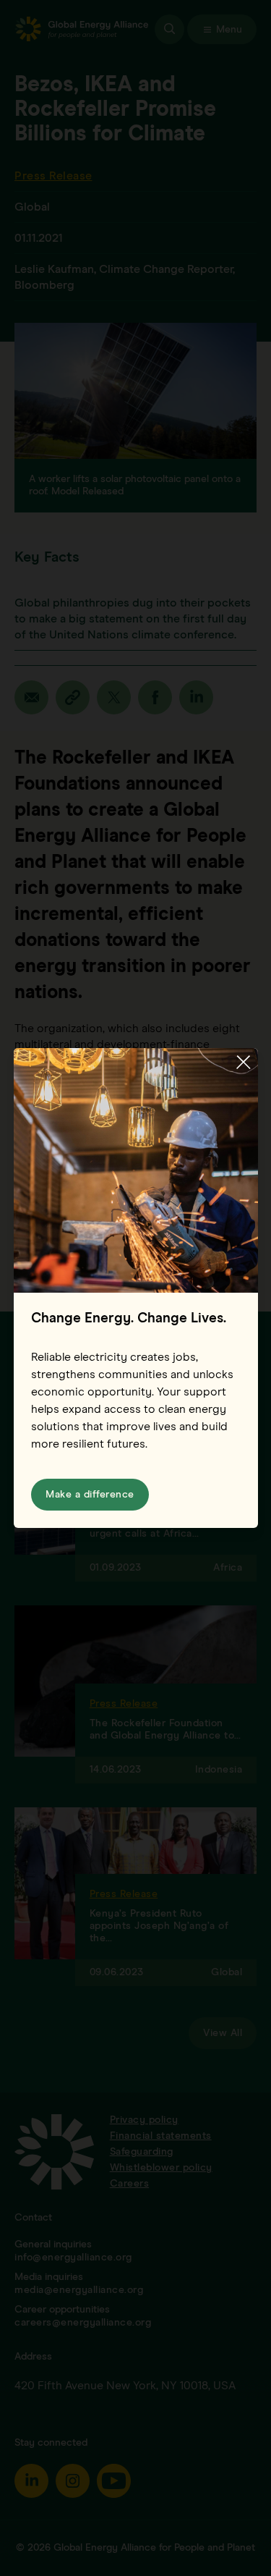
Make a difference (90, 1495)
